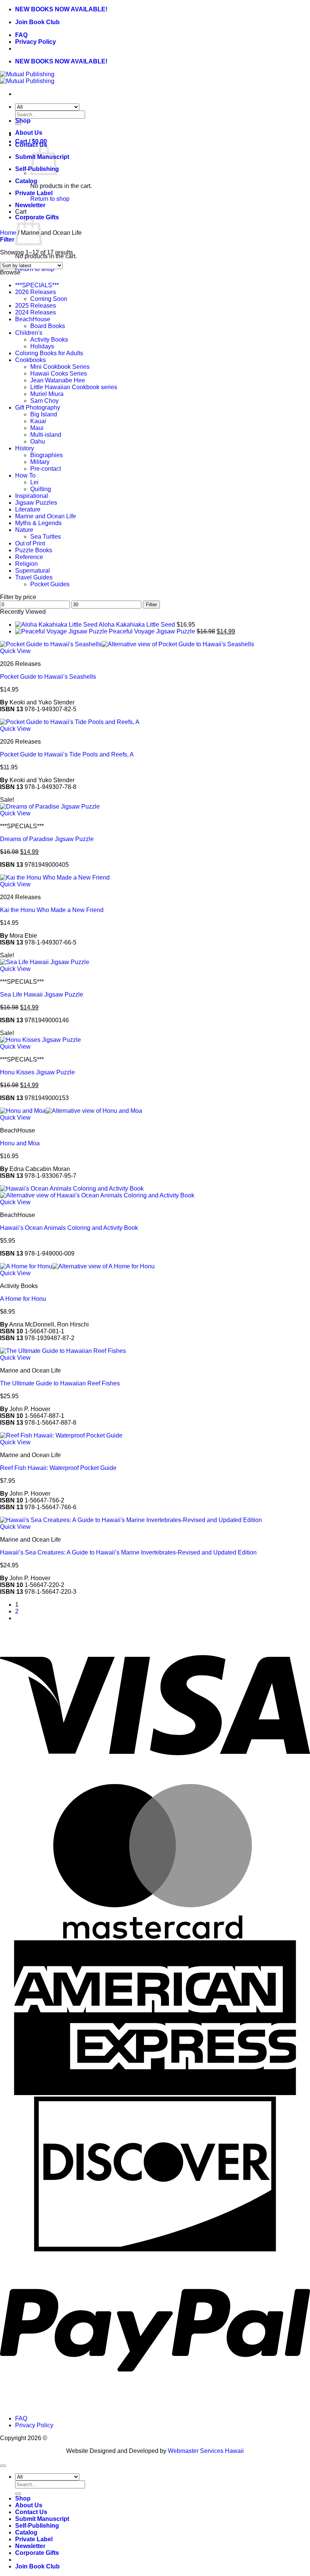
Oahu (38, 441)
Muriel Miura (47, 394)
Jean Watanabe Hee (58, 380)
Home (8, 233)
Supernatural (33, 571)
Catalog (26, 181)
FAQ (21, 35)
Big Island (44, 414)
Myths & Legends (38, 523)
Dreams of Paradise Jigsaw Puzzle (47, 839)
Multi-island (46, 435)
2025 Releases (36, 306)
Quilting (41, 489)
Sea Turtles (46, 537)
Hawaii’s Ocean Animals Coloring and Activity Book (69, 1228)
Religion (26, 564)
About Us (29, 133)
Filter (151, 605)
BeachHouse (33, 319)
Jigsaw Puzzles (36, 503)
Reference (29, 557)
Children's (29, 333)
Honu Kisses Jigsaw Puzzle (37, 1072)
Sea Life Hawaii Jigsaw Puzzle (42, 995)
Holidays (42, 346)
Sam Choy (44, 401)
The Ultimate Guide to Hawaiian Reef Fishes (60, 1383)
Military (40, 462)
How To (25, 475)
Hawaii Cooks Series (59, 374)
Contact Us (31, 2512)
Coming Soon (49, 299)
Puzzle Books (34, 550)
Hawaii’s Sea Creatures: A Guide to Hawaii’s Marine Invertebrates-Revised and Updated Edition (128, 1552)
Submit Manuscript (42, 2519)
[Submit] (18, 2494)
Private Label (34, 193)
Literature (28, 509)
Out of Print (30, 543)
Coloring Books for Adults (49, 353)
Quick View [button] (15, 651)
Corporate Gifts (37, 2553)
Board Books (48, 326)
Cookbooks (30, 360)
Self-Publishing (37, 2526)
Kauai (38, 421)
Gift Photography (38, 408)
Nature (24, 530)
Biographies (46, 455)
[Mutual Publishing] (27, 78)
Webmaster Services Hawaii (206, 2451)
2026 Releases (36, 292)
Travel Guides (34, 577)
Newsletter (30, 205)
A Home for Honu (23, 1299)
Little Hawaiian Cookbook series (74, 387)
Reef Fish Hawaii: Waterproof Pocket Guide (58, 1468)
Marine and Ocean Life (46, 516)
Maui (37, 428)
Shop (23, 121)
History (25, 448)
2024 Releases (36, 312)
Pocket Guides (50, 584)
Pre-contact (46, 469)
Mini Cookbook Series (60, 367)
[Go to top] (3, 2466)
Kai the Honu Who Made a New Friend (52, 910)
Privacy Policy (36, 42)
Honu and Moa (20, 1143)
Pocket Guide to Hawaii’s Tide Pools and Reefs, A (67, 754)
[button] (7, 240)
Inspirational (32, 496)
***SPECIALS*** (37, 285)
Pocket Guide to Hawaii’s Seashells (48, 677)
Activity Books (49, 340)
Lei (34, 482)
